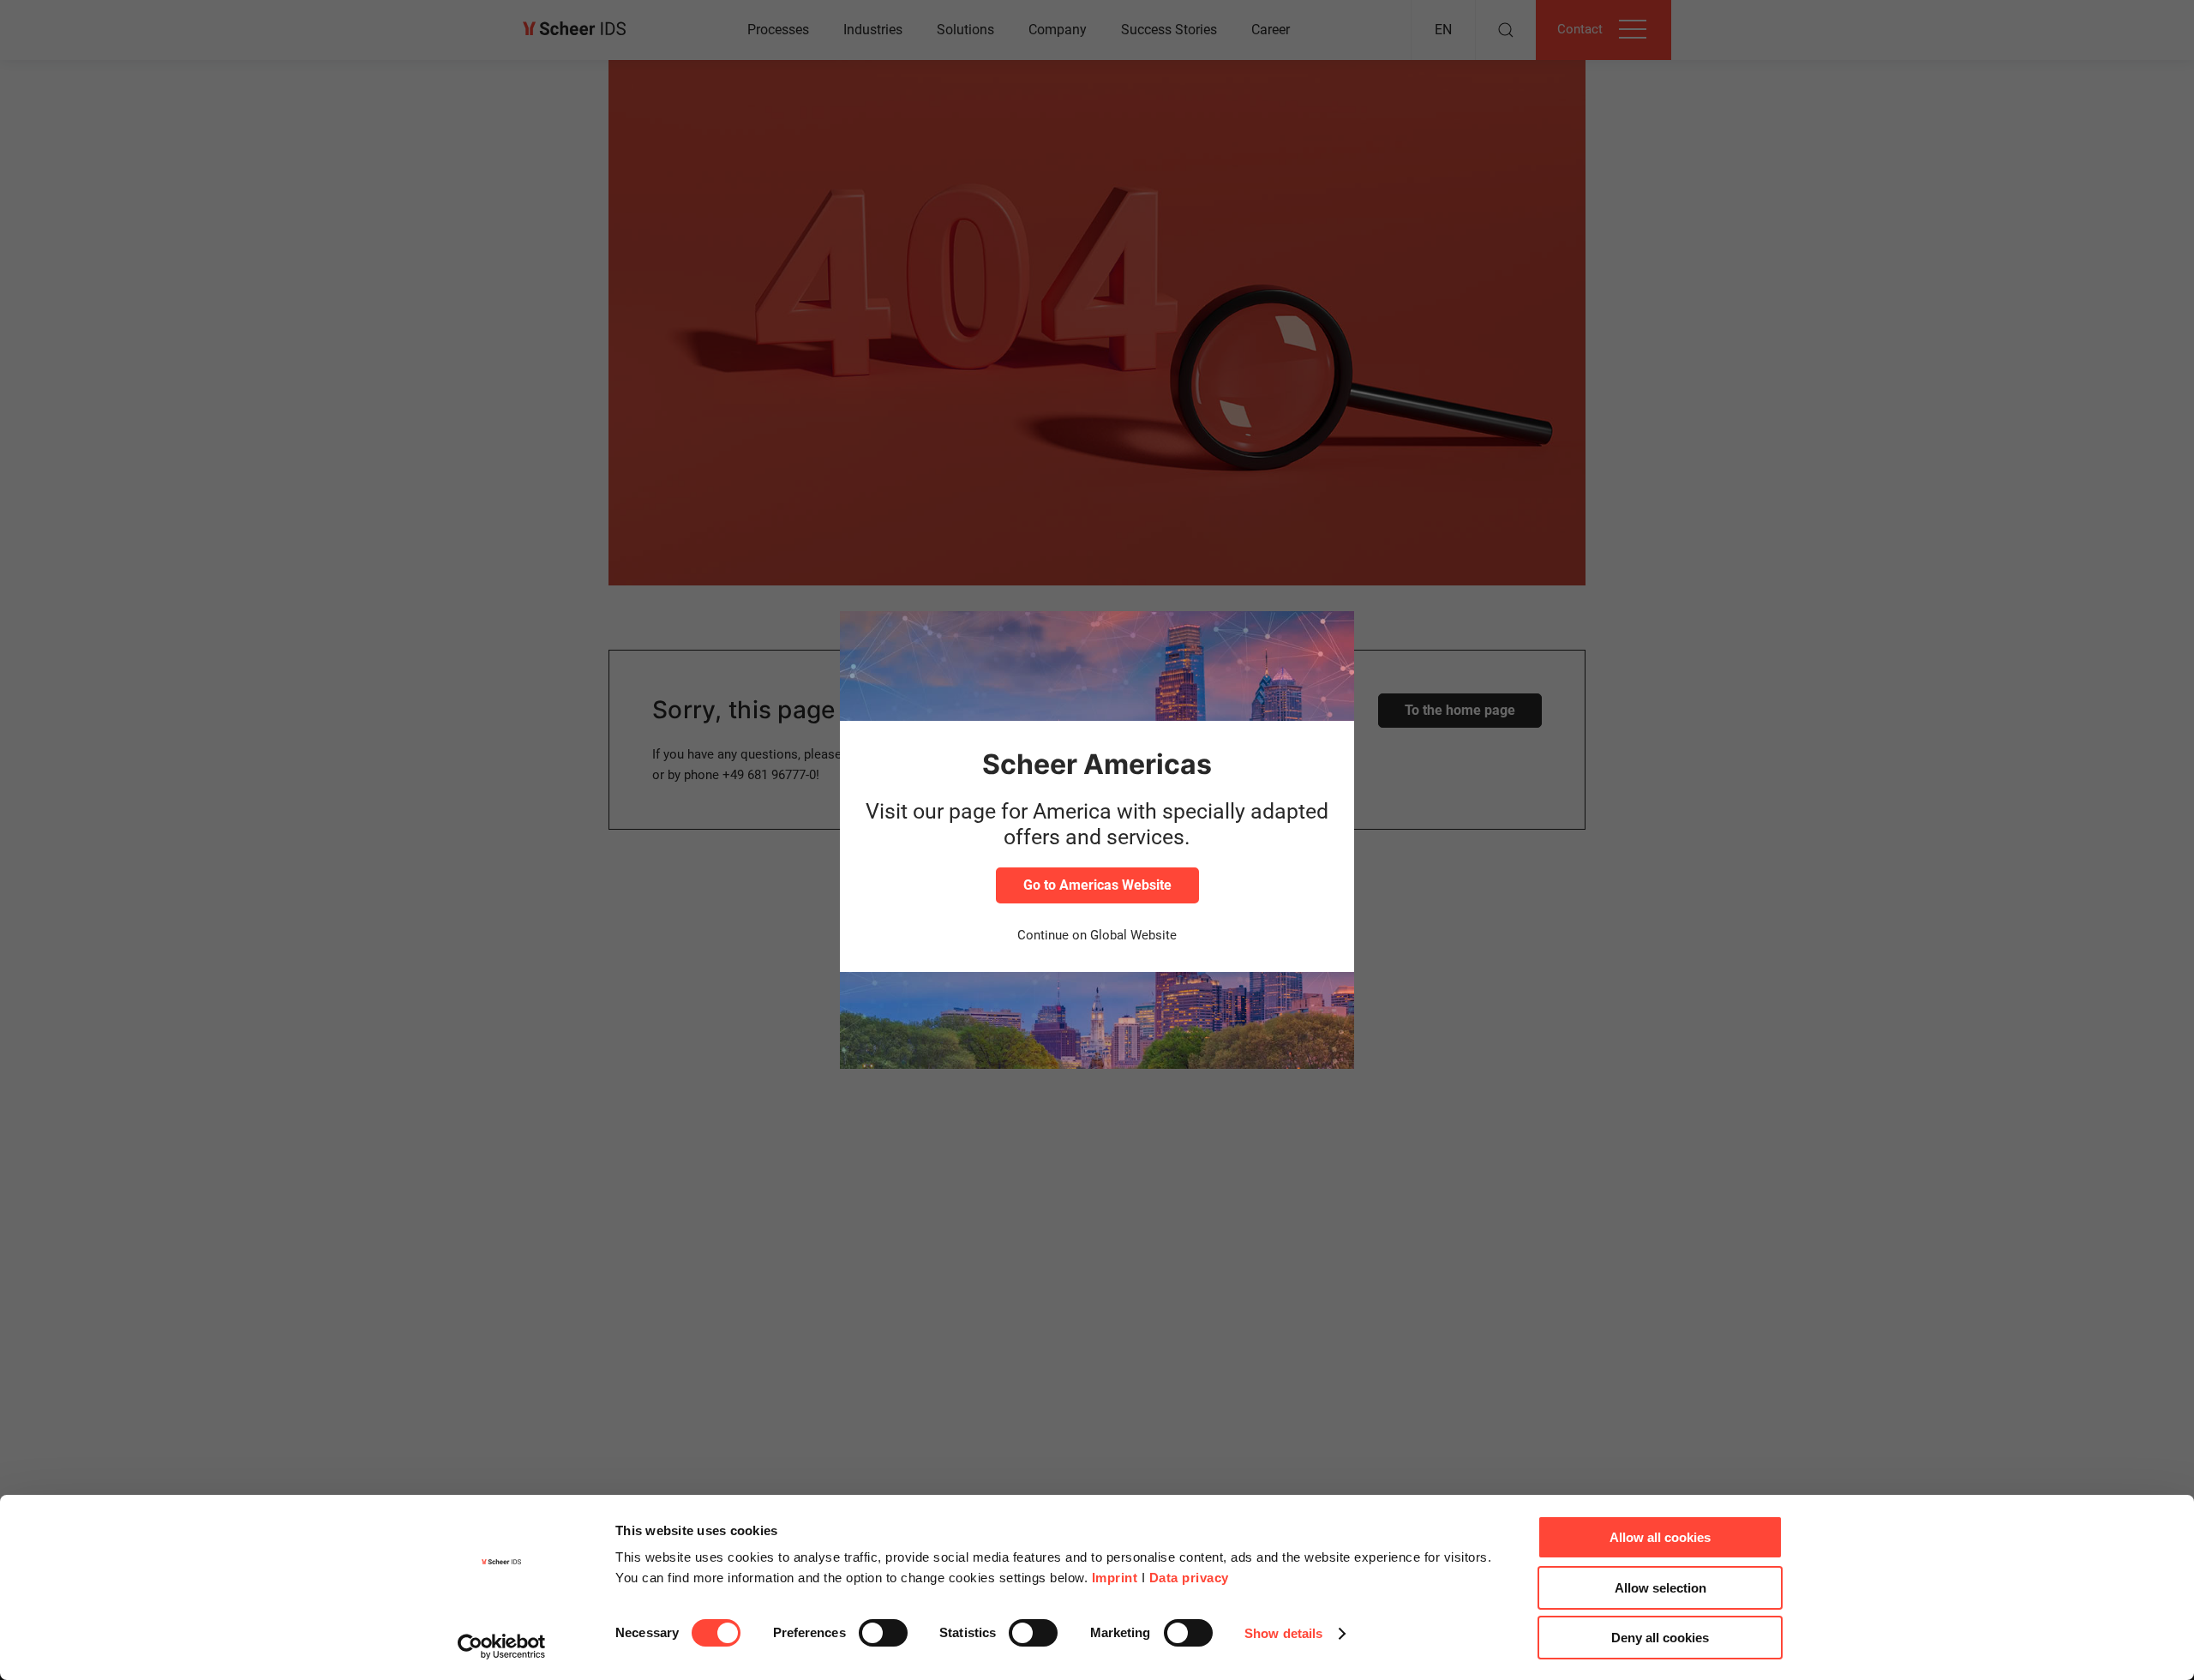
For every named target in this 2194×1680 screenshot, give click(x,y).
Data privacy (1189, 1578)
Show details (1283, 1633)
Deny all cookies (1660, 1638)
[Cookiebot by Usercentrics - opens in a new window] (502, 1647)
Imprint (1115, 1578)
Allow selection (1660, 1588)
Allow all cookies (1660, 1537)
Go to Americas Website (1097, 885)
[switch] (883, 1633)
